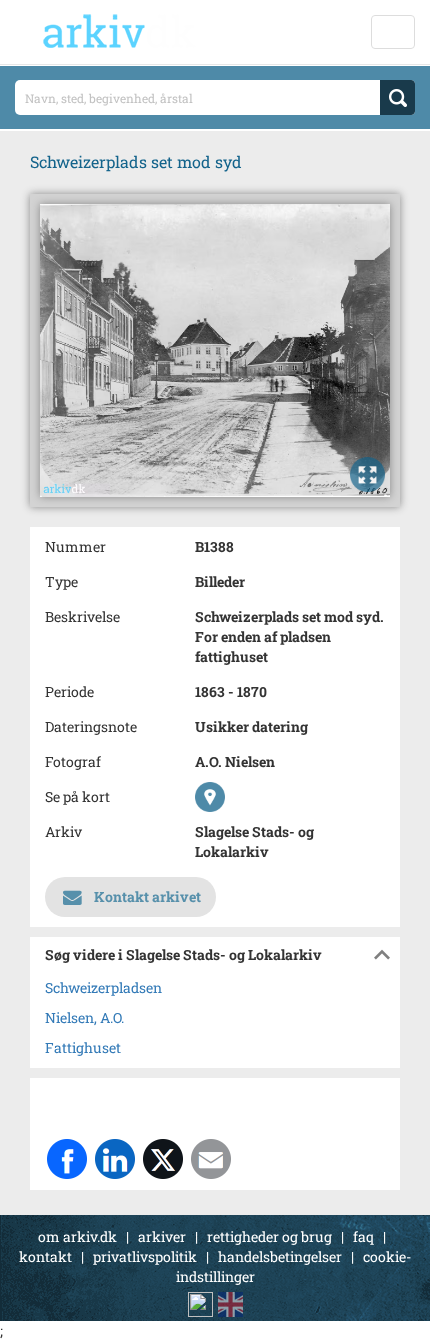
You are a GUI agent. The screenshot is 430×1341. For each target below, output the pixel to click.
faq (363, 1236)
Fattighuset (83, 1047)
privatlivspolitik (145, 1256)
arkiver (162, 1236)
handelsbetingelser (280, 1256)
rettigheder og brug (269, 1236)
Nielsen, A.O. (84, 1017)
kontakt (45, 1256)
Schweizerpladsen (103, 987)
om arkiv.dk (77, 1236)
